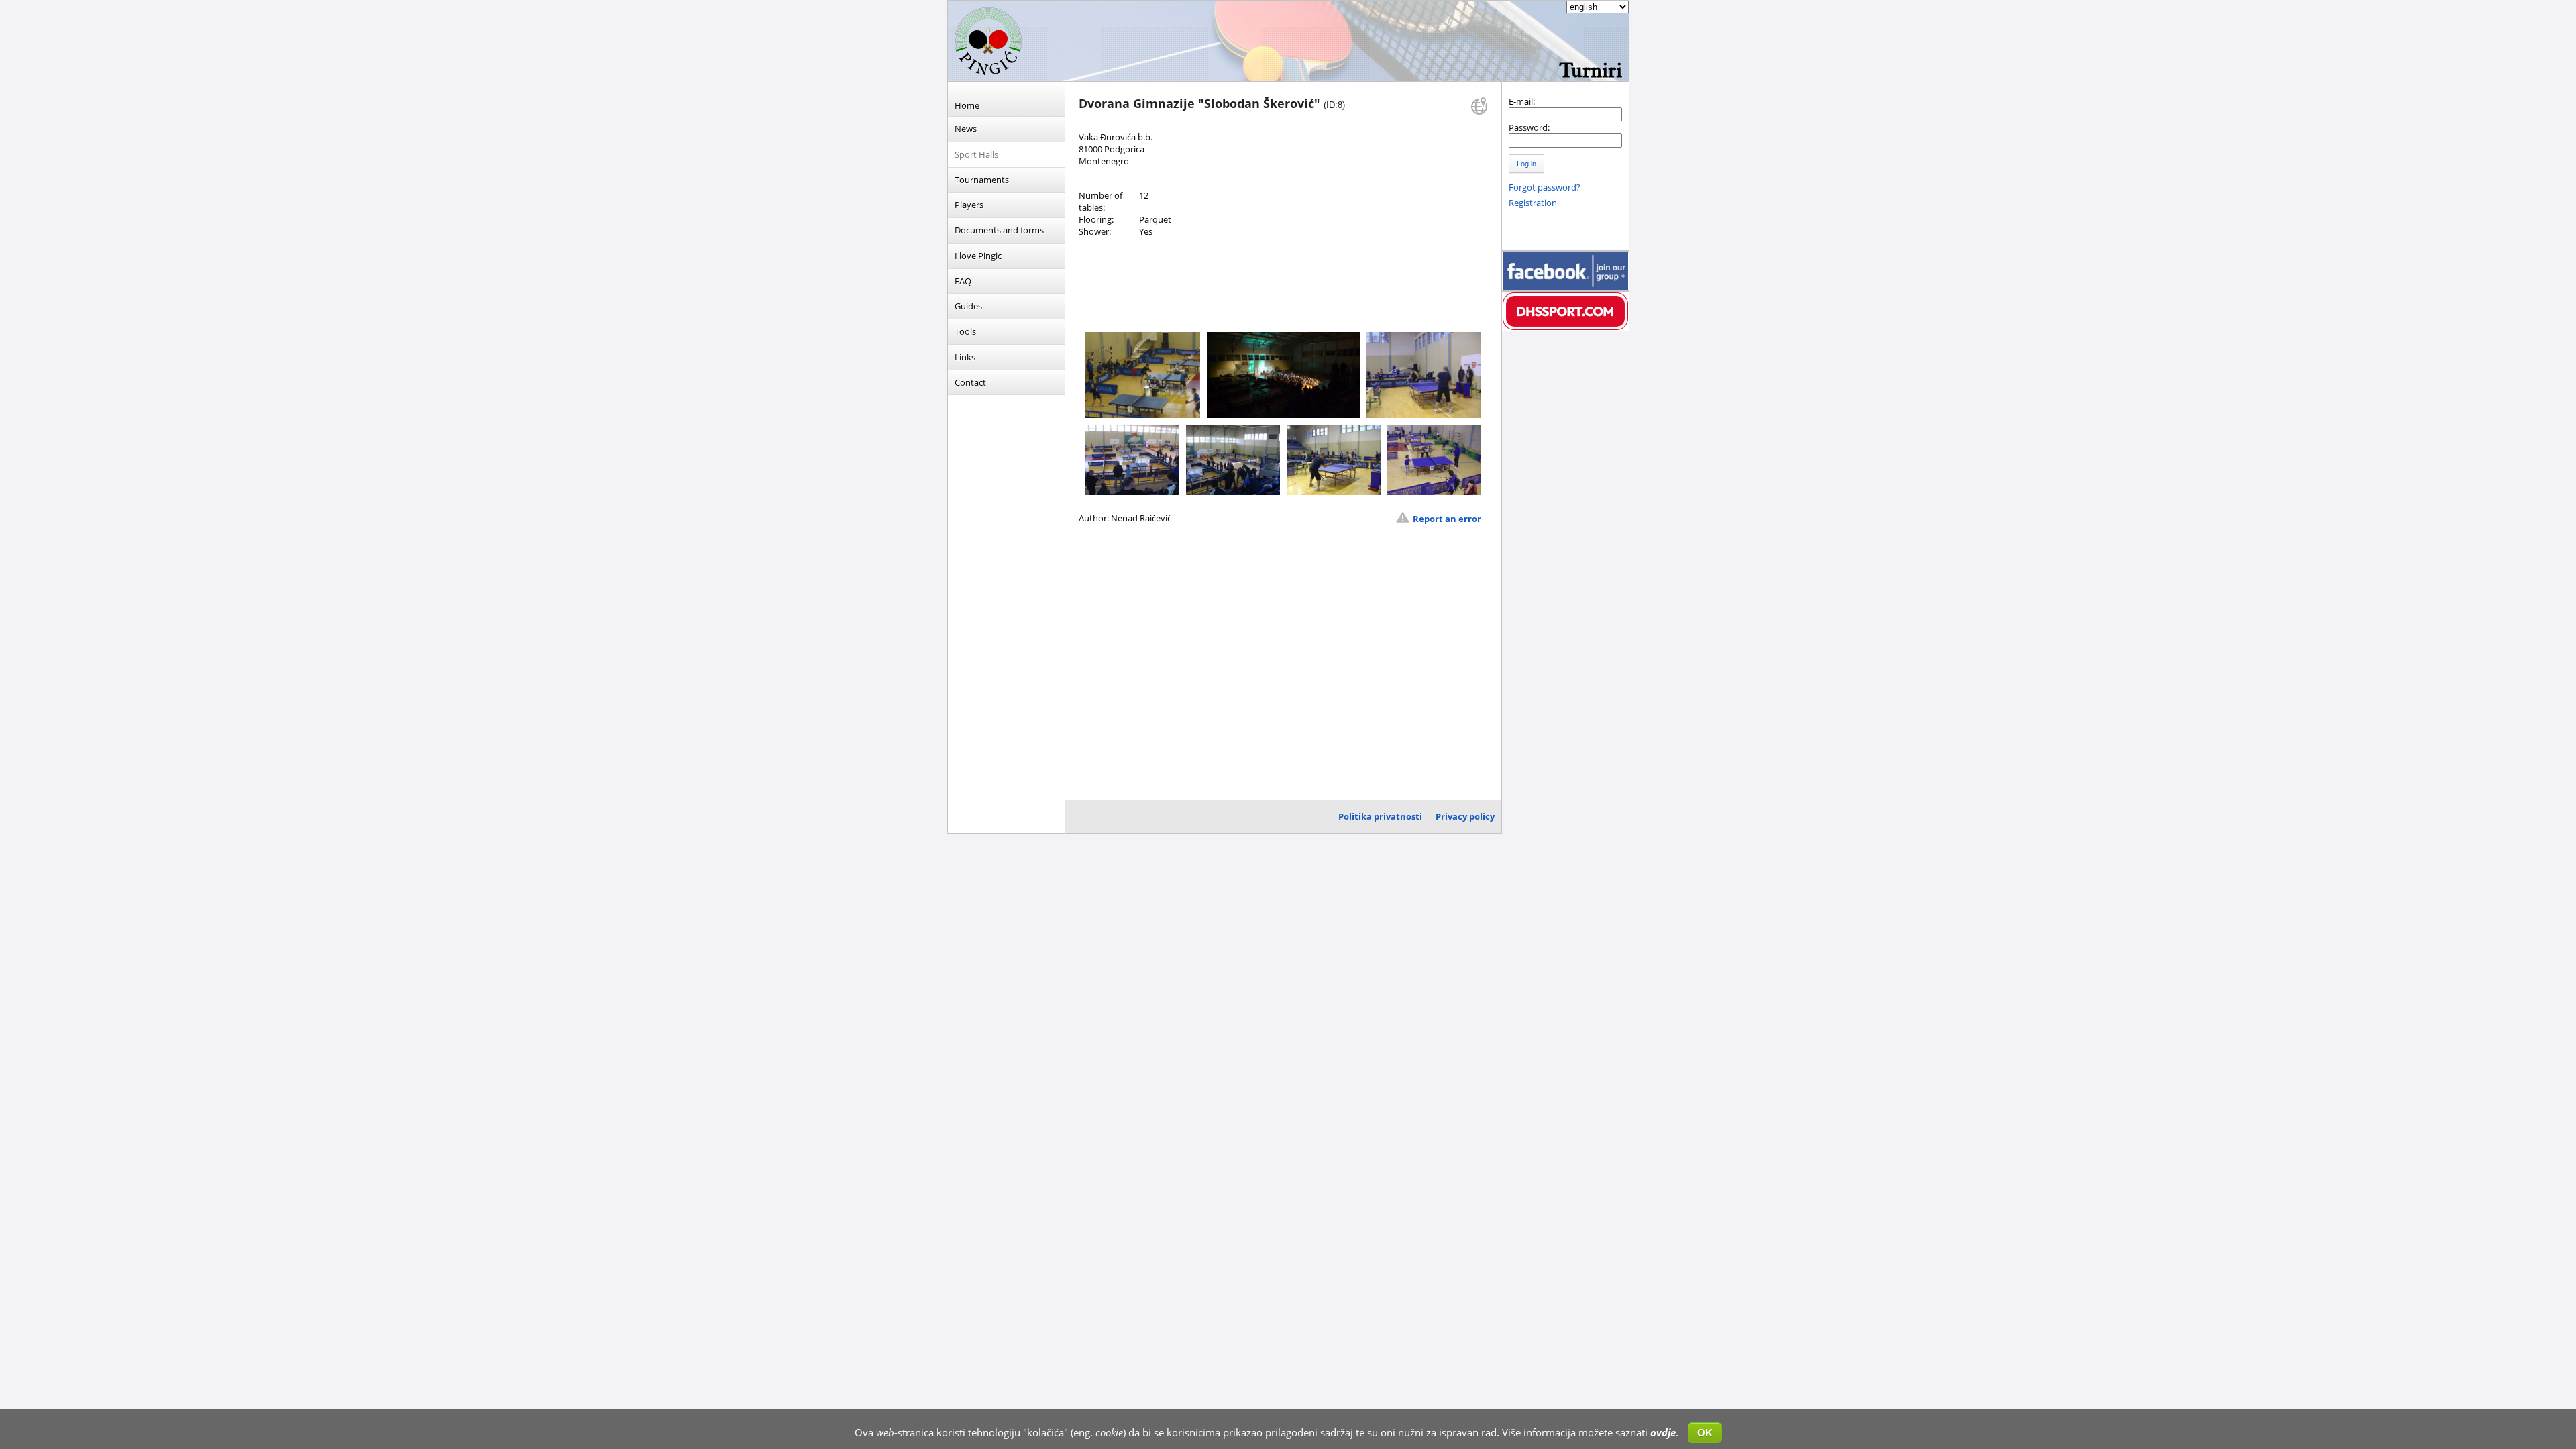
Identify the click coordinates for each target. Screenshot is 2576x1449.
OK (1705, 1433)
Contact (970, 382)
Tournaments (982, 180)
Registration (1533, 203)
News (966, 129)
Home (967, 105)
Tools (965, 331)
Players (969, 205)
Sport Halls (976, 154)
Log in (1526, 164)
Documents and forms (999, 230)
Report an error (1447, 519)
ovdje (1663, 1432)
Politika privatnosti (1380, 816)
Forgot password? (1545, 187)
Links (965, 357)
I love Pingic (978, 256)
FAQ (963, 281)
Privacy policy (1465, 816)
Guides (968, 306)
